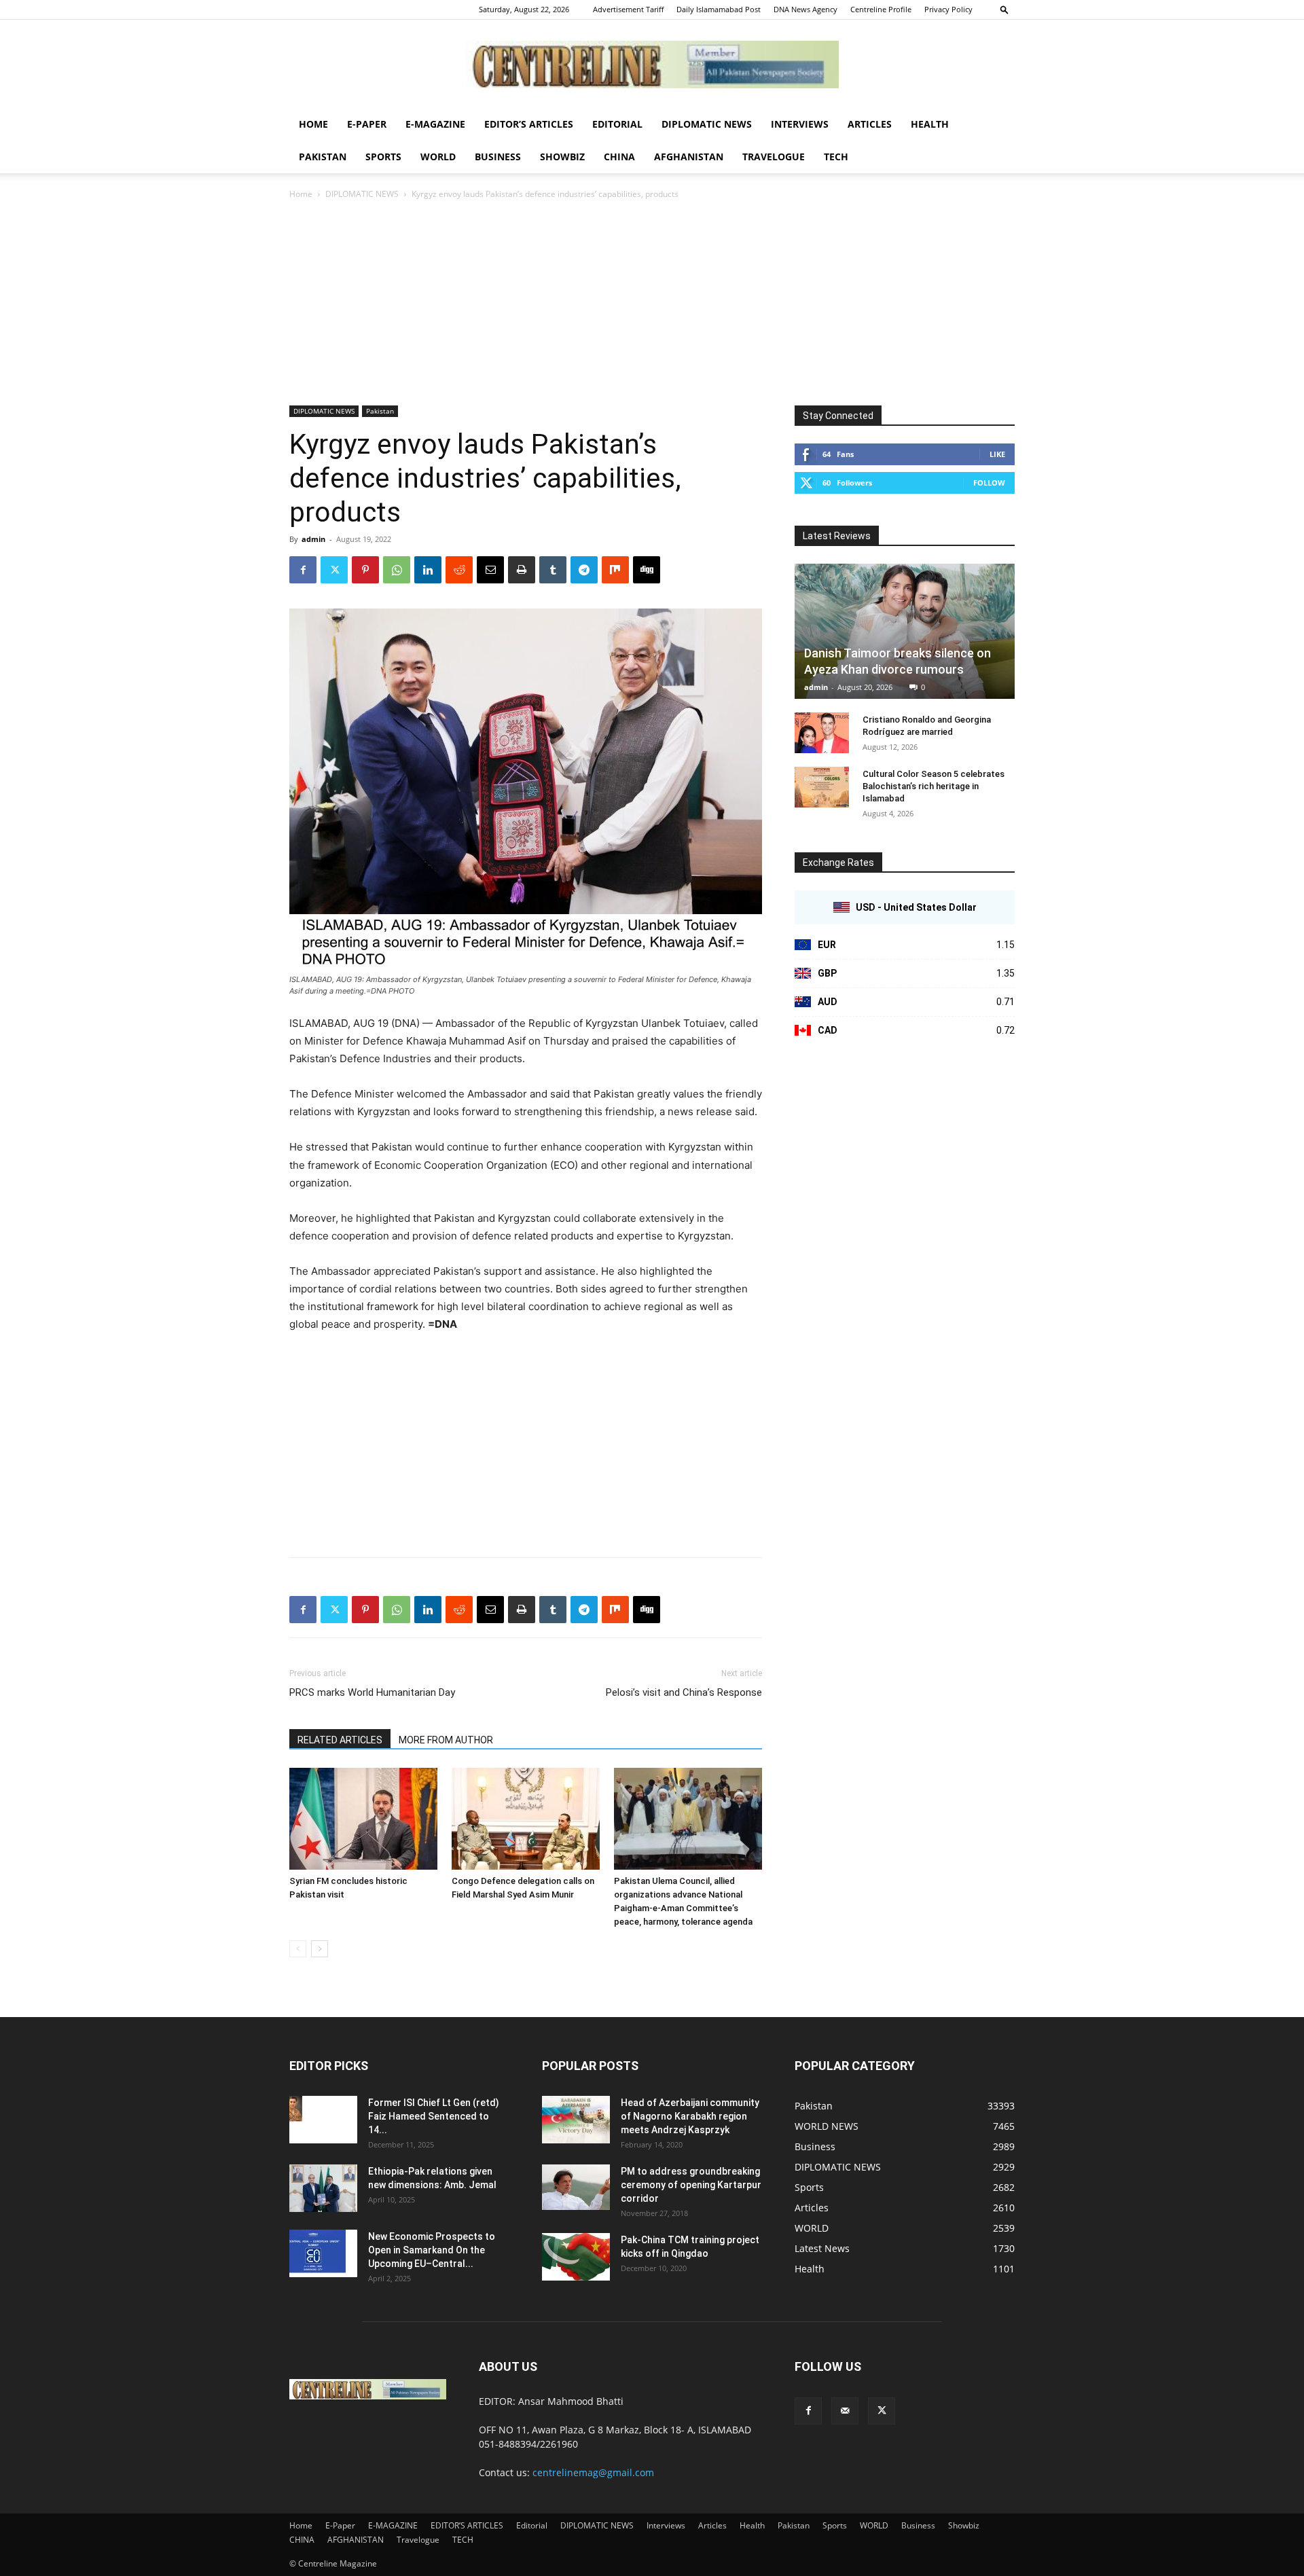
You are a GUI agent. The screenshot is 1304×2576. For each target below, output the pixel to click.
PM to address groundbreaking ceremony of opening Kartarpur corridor (691, 2185)
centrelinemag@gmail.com (593, 2472)
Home (313, 124)
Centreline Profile (881, 9)
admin (313, 539)
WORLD (438, 157)
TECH (836, 157)
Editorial (617, 124)
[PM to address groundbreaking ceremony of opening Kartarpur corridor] (576, 2187)
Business (498, 157)
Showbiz (562, 157)
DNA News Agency (805, 9)
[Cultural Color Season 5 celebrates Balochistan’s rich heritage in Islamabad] (822, 787)
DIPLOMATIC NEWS (707, 124)
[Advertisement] (652, 304)
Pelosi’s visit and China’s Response (684, 1692)
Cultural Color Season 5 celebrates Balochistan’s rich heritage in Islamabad (934, 786)
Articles (870, 124)
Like (997, 454)
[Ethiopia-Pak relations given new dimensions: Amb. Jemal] (323, 2188)
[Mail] (845, 2411)
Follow (989, 483)
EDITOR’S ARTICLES (529, 124)
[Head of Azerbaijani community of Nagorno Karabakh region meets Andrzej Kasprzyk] (576, 2120)
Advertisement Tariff (628, 9)
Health (930, 124)
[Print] (522, 570)
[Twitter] (334, 570)
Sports (383, 157)
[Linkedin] (428, 570)
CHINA (619, 157)
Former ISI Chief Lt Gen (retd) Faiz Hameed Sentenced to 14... (434, 2116)
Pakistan (323, 157)
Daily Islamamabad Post (719, 9)
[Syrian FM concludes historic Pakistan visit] (363, 1819)
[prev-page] (298, 1949)
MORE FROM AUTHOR (446, 1740)
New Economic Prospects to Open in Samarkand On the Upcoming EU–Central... (432, 2250)
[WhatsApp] (397, 570)
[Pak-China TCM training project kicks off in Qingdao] (576, 2257)
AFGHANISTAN (689, 157)
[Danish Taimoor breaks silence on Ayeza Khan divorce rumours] (905, 631)
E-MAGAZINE (435, 124)
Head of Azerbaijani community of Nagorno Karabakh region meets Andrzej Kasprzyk (690, 2116)
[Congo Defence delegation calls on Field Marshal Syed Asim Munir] (526, 1819)
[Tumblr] (553, 570)
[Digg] (647, 570)
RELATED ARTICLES (340, 1740)
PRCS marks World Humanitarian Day (372, 1692)
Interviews (800, 124)
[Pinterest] (365, 570)
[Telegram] (584, 570)
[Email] (490, 570)
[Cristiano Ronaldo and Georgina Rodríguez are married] (822, 733)
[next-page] (320, 1949)
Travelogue (774, 157)
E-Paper (367, 124)
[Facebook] (303, 570)
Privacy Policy (948, 9)
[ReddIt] (459, 570)
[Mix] (615, 570)
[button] (1004, 9)
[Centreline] (652, 65)
